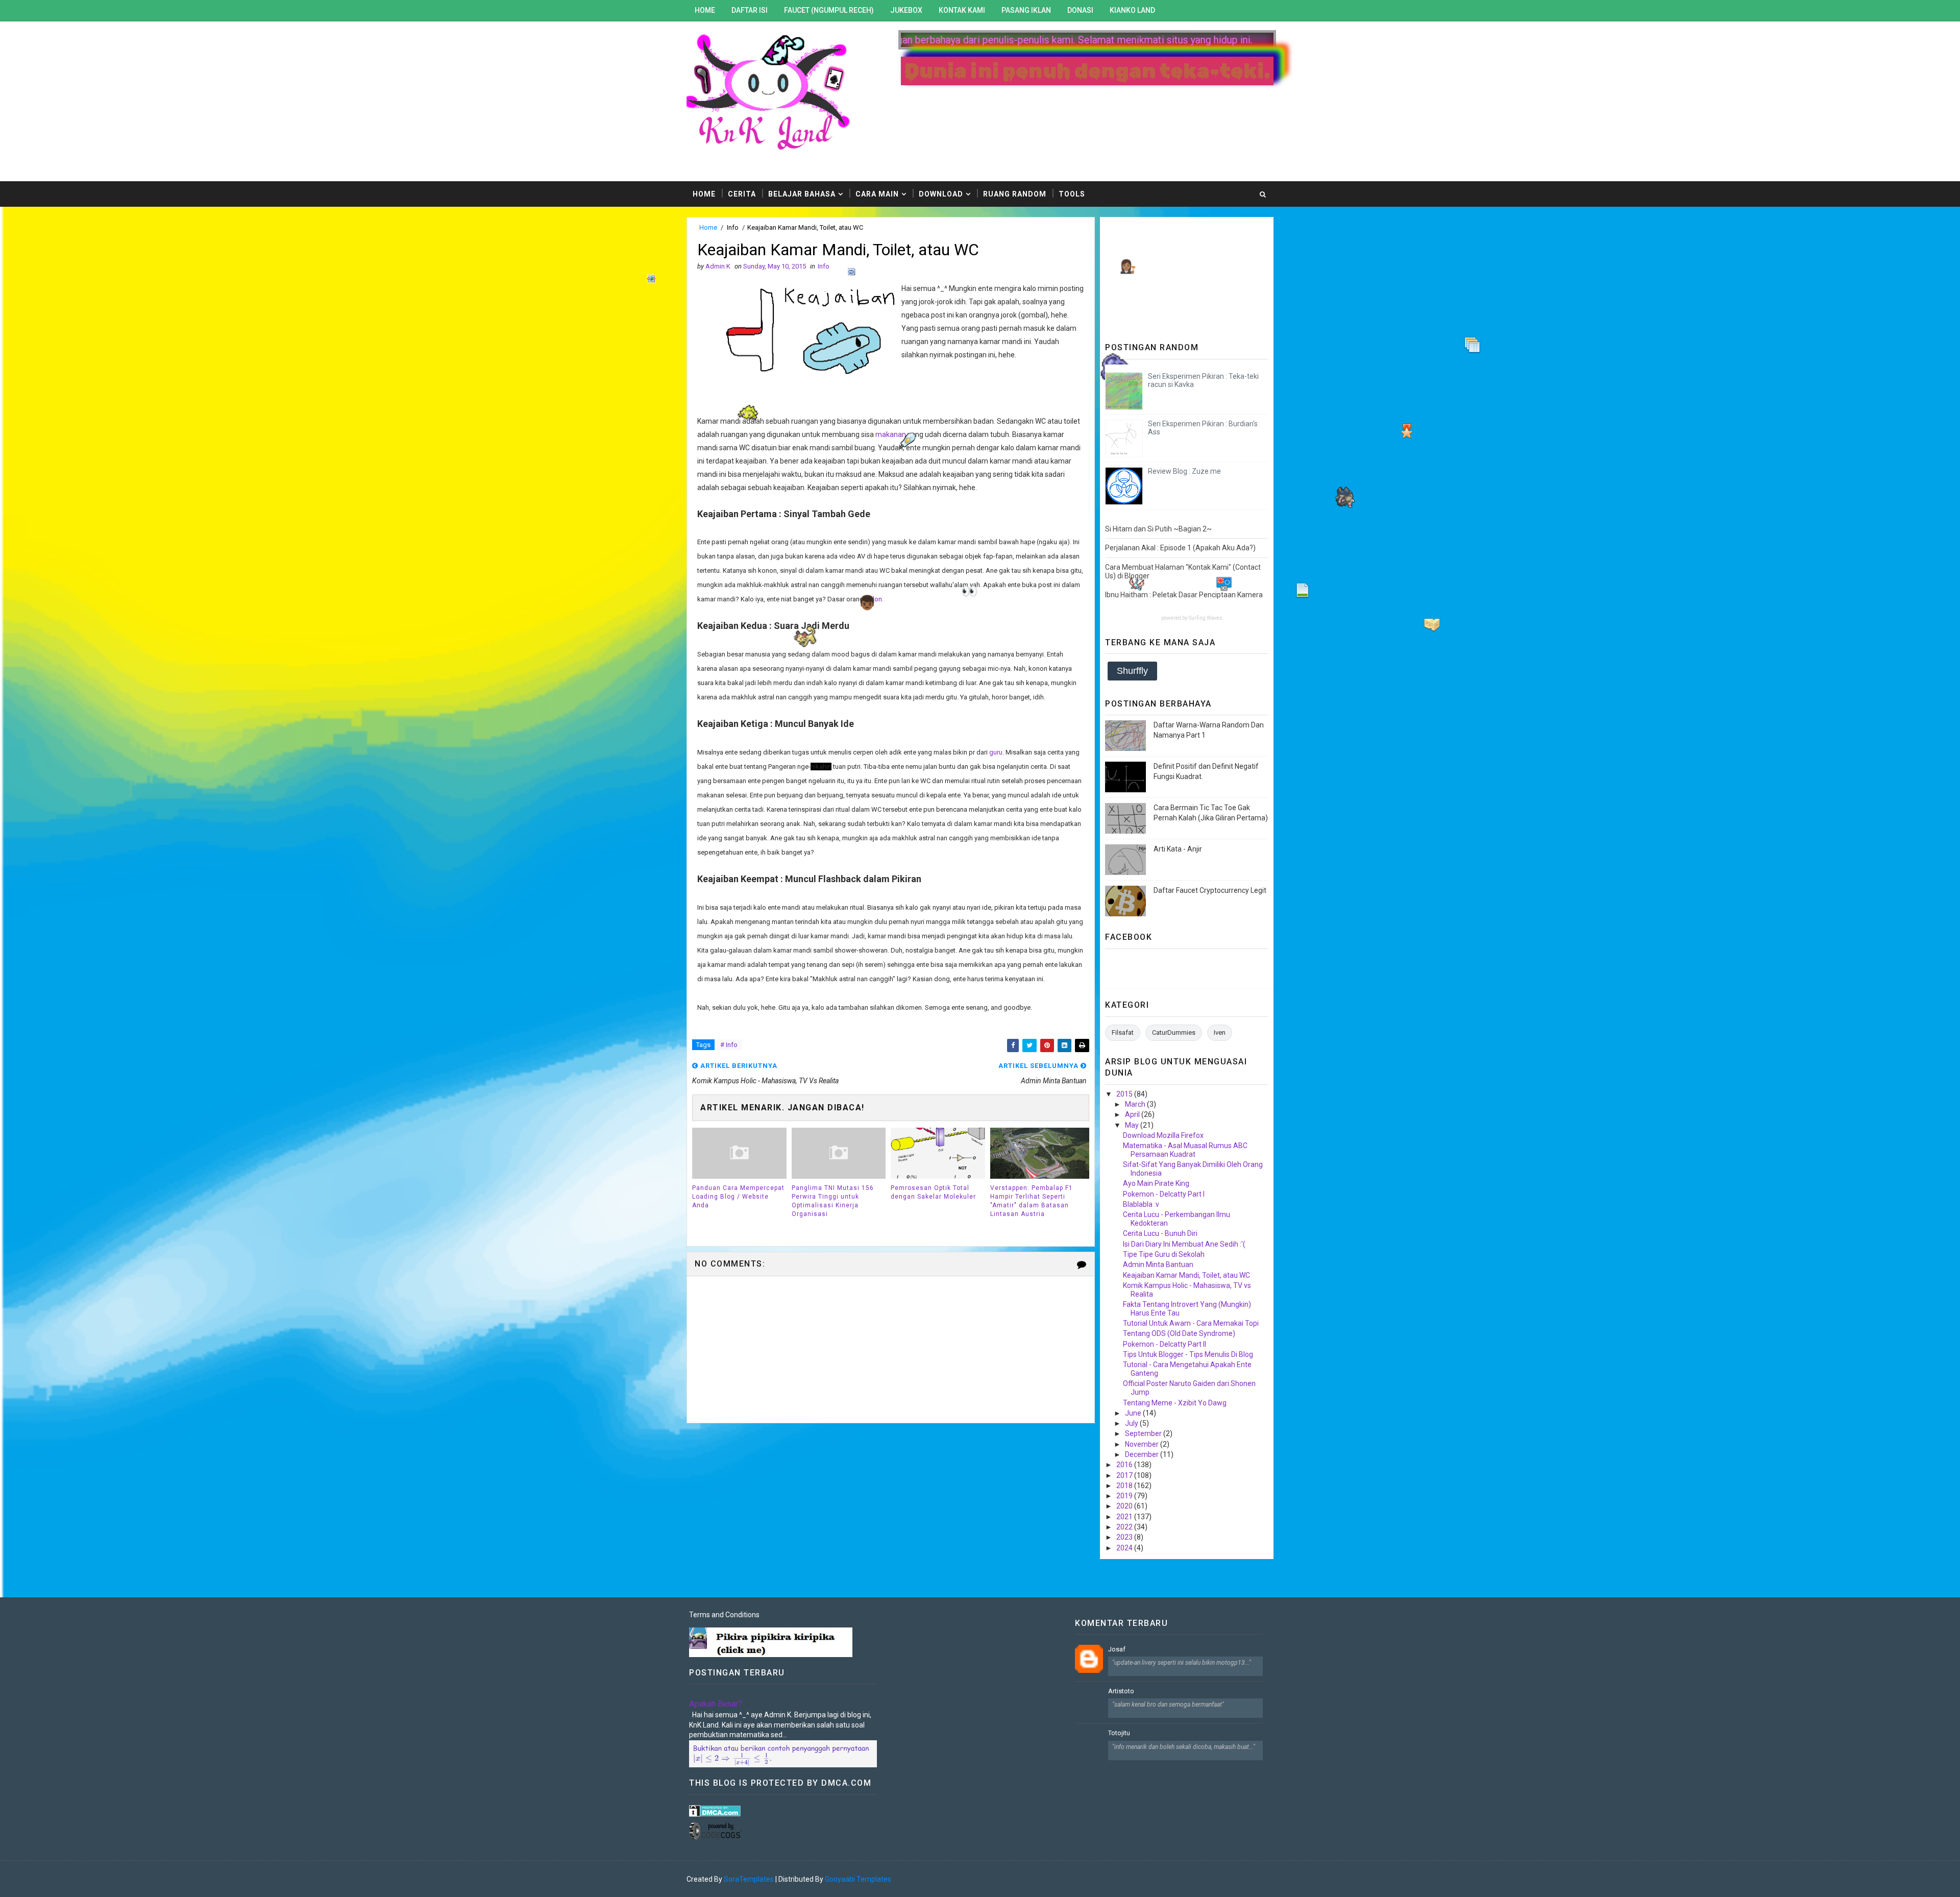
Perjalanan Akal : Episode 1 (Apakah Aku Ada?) (1180, 548)
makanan (891, 434)
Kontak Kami (962, 10)
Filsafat (1123, 1032)
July (1132, 1423)
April (1133, 1114)
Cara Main (877, 194)
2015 (1125, 1094)
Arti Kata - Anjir (1178, 849)
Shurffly (1132, 671)
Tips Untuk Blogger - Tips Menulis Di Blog (1188, 1354)
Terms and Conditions (724, 1615)
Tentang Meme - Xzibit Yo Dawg (1175, 1403)
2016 (1125, 1465)
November (1143, 1444)
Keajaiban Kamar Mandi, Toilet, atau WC (1186, 1275)
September (1144, 1433)
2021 (1125, 1517)
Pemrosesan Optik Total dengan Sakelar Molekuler (933, 1192)
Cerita (742, 194)
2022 (1125, 1527)
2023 (1125, 1537)
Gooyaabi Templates (858, 1879)
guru (996, 752)
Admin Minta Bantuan (1158, 1264)
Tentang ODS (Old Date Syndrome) (1179, 1333)
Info (733, 227)
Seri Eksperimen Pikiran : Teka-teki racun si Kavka (1203, 381)
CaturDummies (1174, 1032)
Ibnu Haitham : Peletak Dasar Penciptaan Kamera (1184, 595)
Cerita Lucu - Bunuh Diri (1160, 1233)
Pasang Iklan (1026, 10)
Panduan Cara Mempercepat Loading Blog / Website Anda (738, 1197)
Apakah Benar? (716, 1704)
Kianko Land (1132, 10)
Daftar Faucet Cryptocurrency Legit (1210, 890)
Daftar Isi (750, 10)
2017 (1125, 1475)
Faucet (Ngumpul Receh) (829, 10)
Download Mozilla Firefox (1163, 1135)
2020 (1125, 1506)
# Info (729, 1045)
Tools (1072, 194)
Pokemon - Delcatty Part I (1164, 1194)
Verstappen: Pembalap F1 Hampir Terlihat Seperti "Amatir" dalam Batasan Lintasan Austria (1032, 1201)
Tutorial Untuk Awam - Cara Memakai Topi (1191, 1323)
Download (941, 194)
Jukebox (906, 10)
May (1133, 1125)
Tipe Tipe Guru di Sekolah (1164, 1254)
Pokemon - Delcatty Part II (1165, 1344)
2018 (1125, 1486)
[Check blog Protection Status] (715, 1810)
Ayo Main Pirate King (1156, 1183)
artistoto (1121, 1691)
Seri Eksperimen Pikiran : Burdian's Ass (1203, 428)
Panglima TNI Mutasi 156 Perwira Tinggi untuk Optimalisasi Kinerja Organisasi (833, 1201)
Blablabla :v (1141, 1204)
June (1134, 1413)
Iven (1220, 1032)
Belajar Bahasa (802, 194)
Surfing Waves (1206, 618)
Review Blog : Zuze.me (1184, 471)
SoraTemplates (749, 1879)
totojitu (1119, 1733)
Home (705, 10)
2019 (1125, 1496)
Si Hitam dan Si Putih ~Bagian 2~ (1158, 529)
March (1136, 1104)
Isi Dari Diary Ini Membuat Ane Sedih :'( (1184, 1244)
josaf (1117, 1649)
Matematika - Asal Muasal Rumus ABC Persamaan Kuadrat (1185, 1150)
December (1143, 1454)
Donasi (1080, 10)
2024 (1125, 1548)
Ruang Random (1015, 194)
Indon (874, 599)
